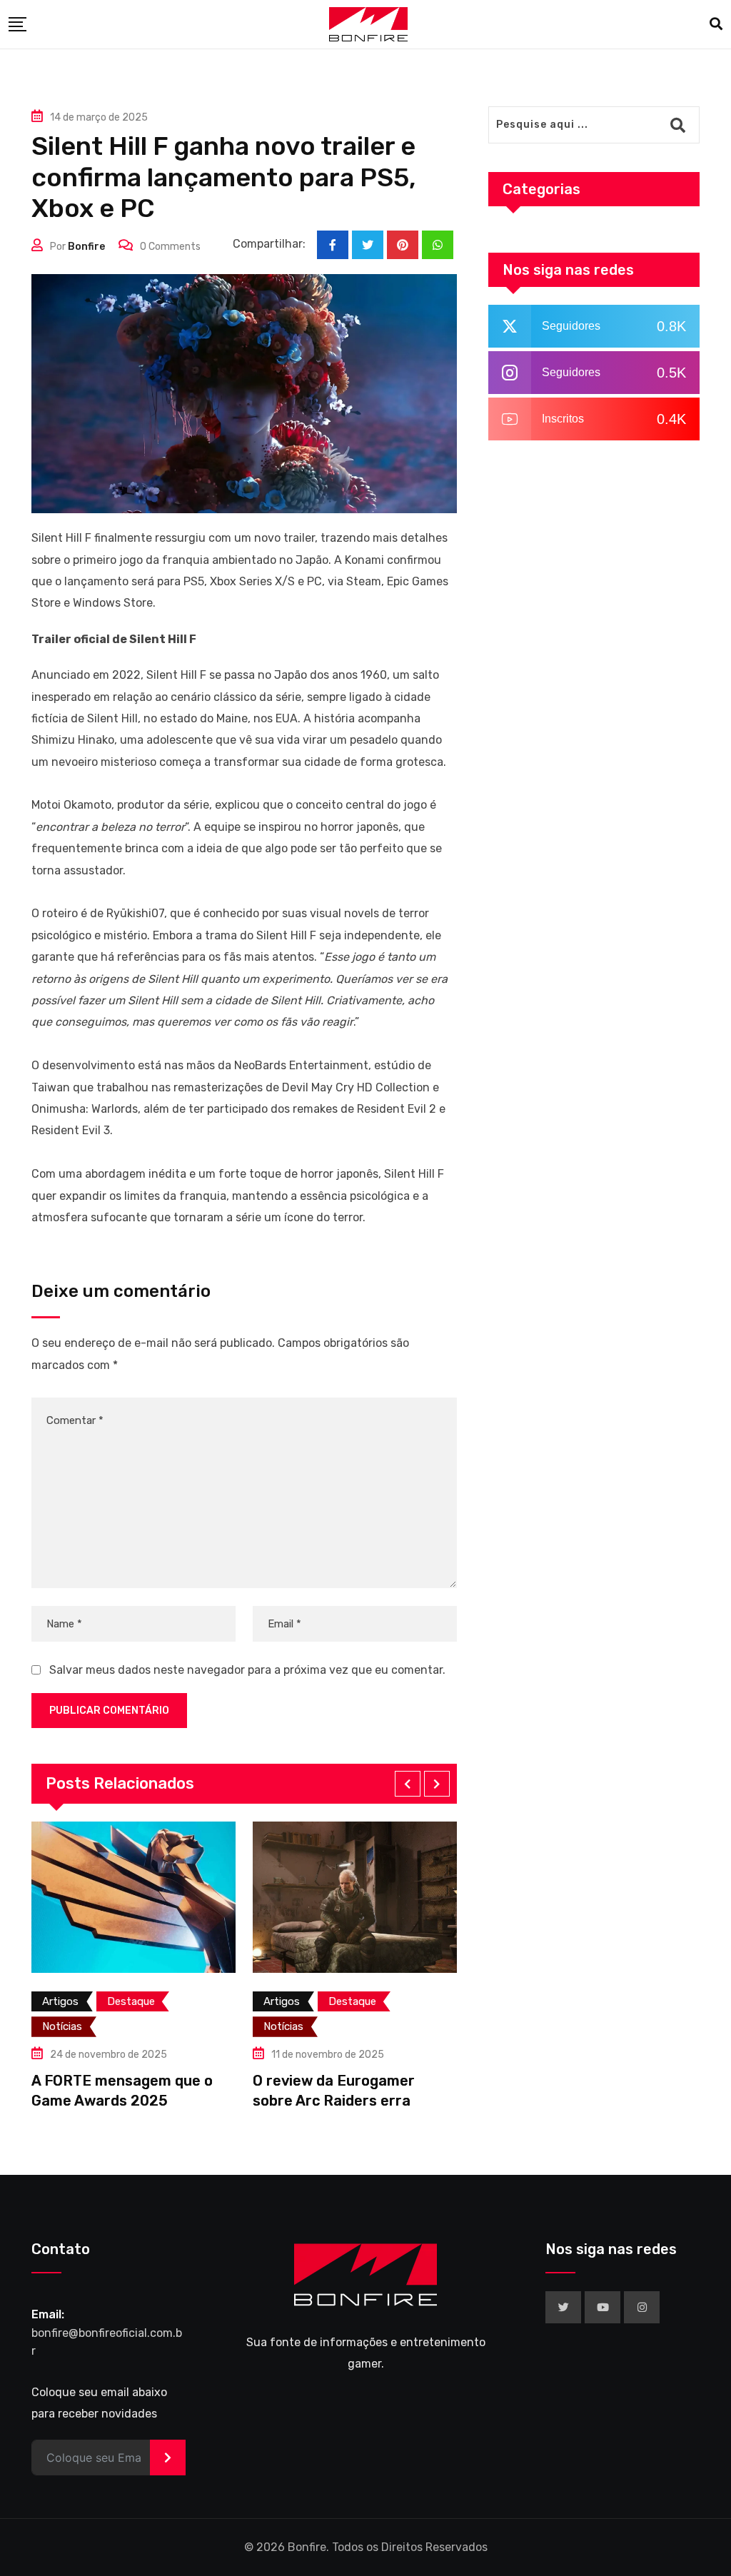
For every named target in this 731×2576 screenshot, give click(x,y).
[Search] (716, 24)
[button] (408, 1784)
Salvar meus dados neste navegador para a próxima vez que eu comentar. (247, 1670)
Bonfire (86, 247)
